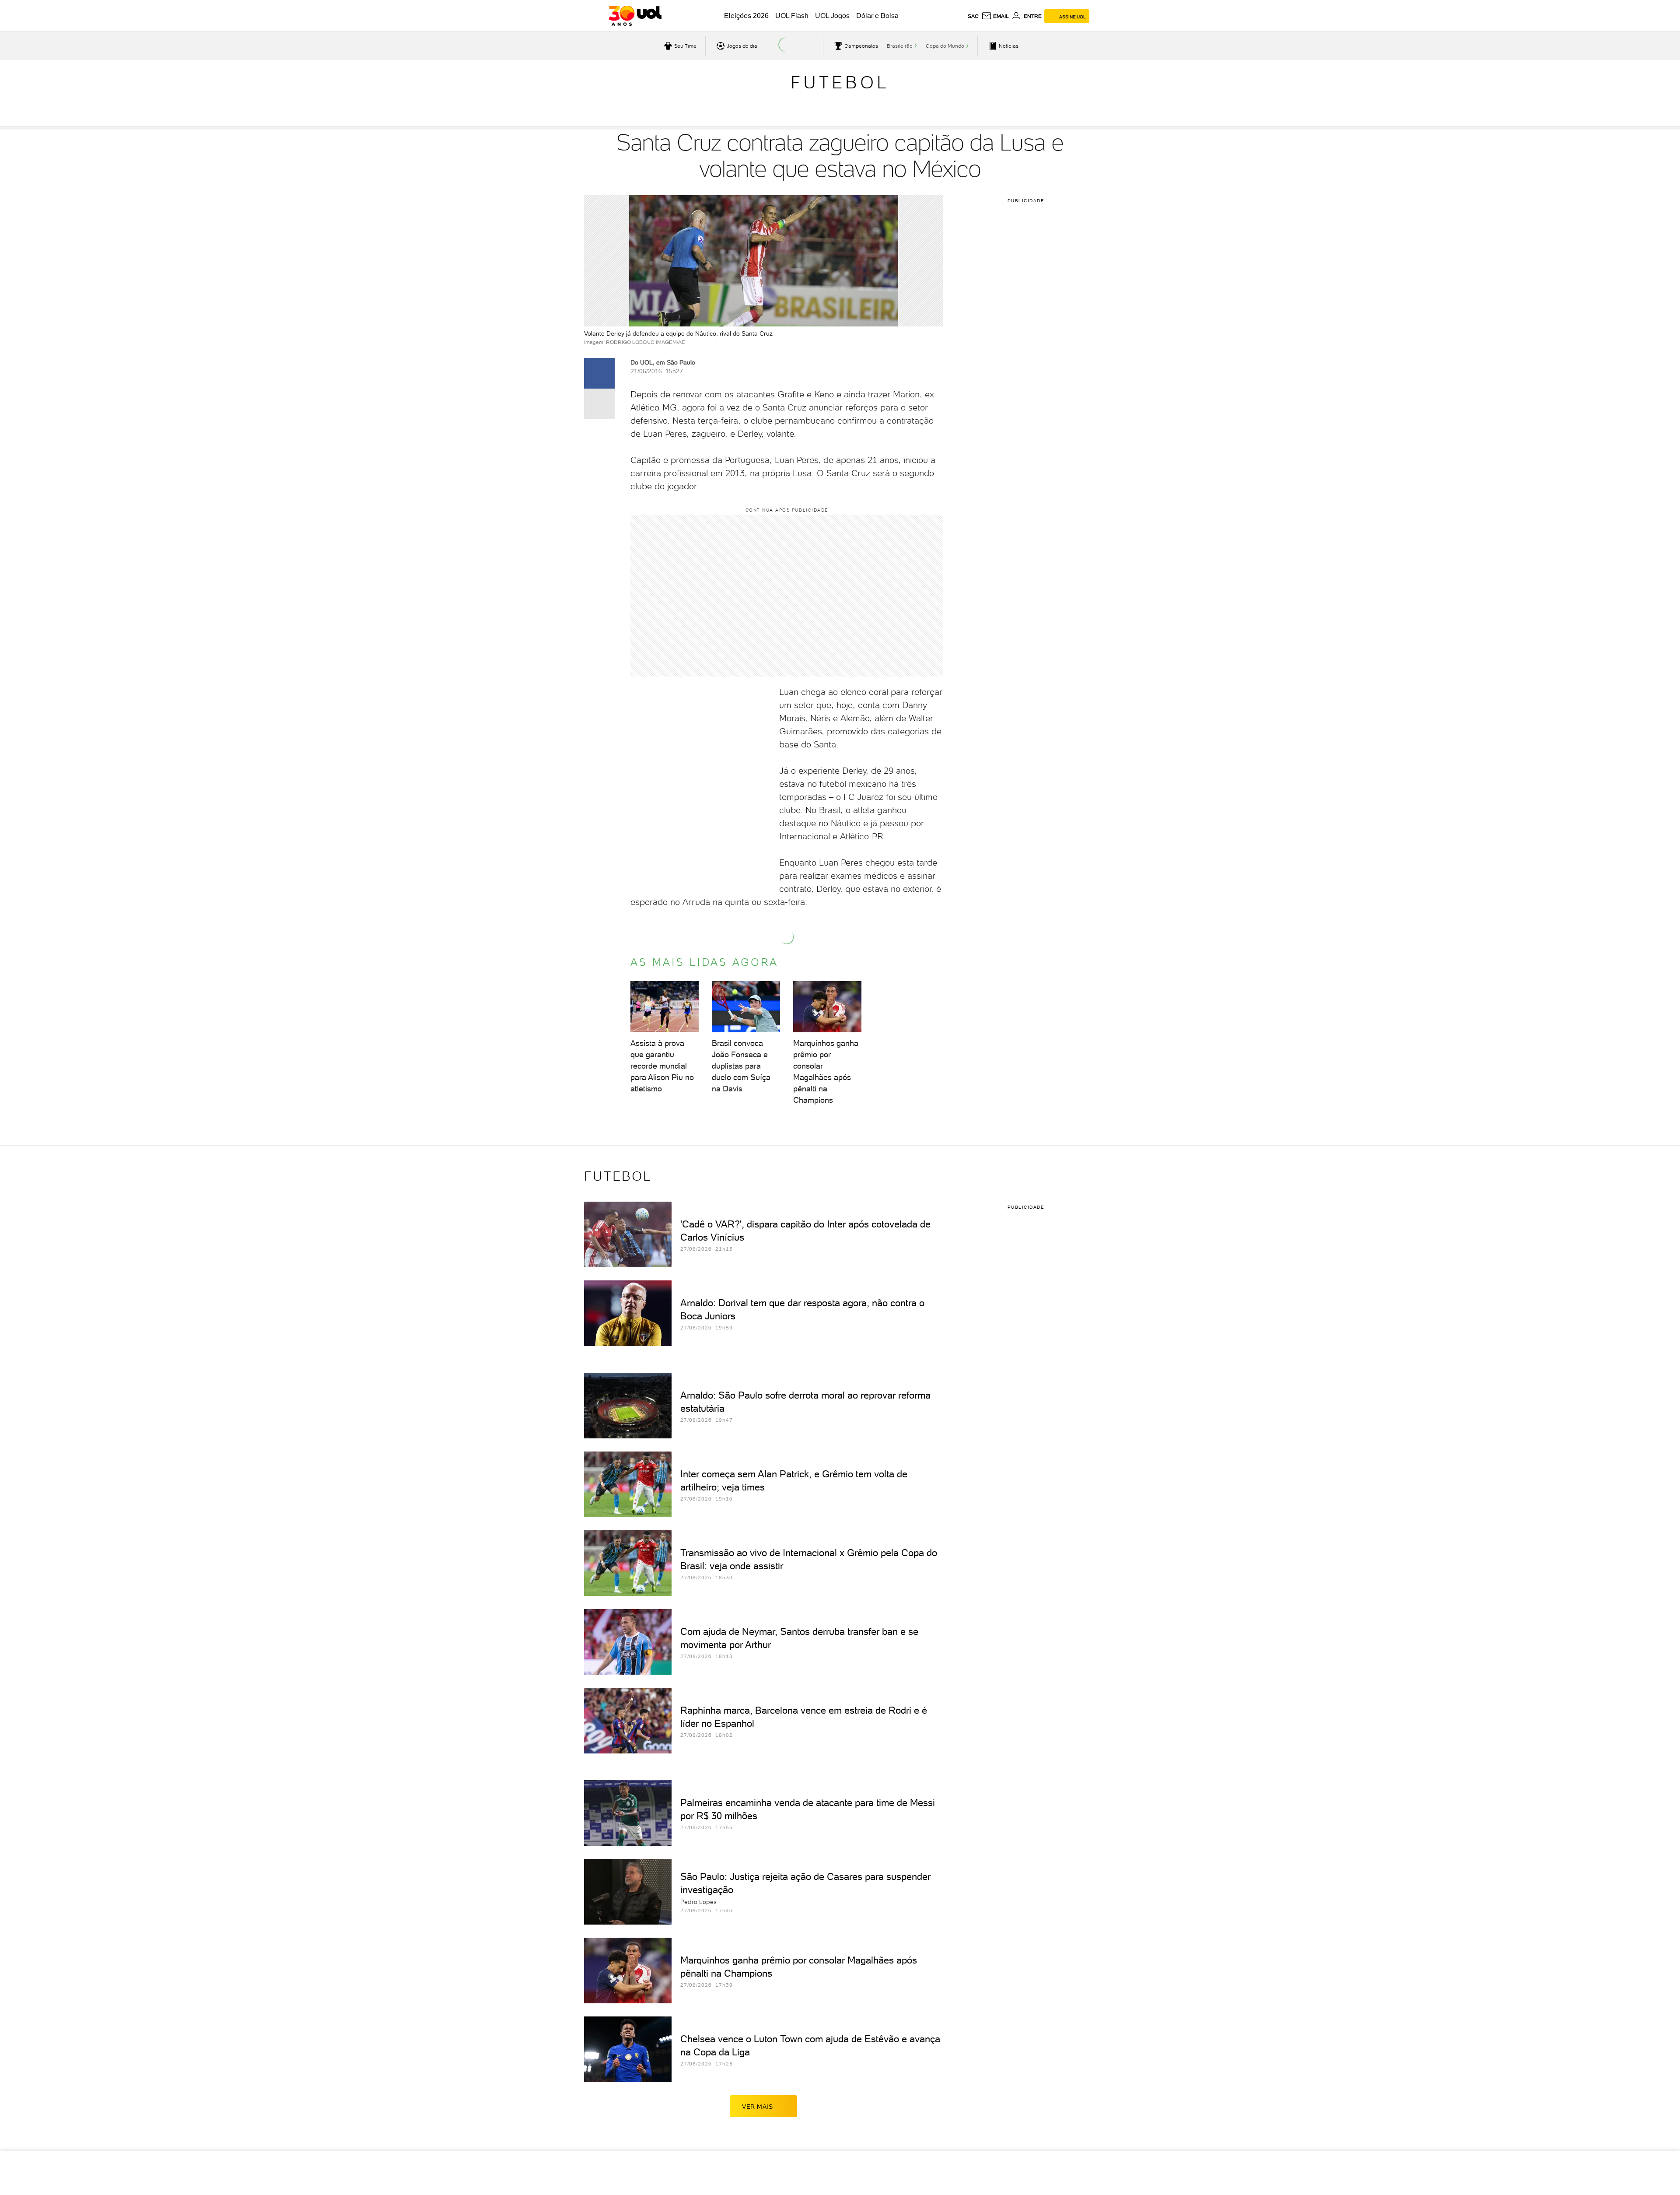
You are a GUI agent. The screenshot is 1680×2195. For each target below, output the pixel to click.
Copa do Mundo (945, 46)
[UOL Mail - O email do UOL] (995, 16)
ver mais (758, 2107)
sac (973, 16)
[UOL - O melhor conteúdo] (635, 16)
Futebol (840, 82)
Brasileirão (900, 46)
